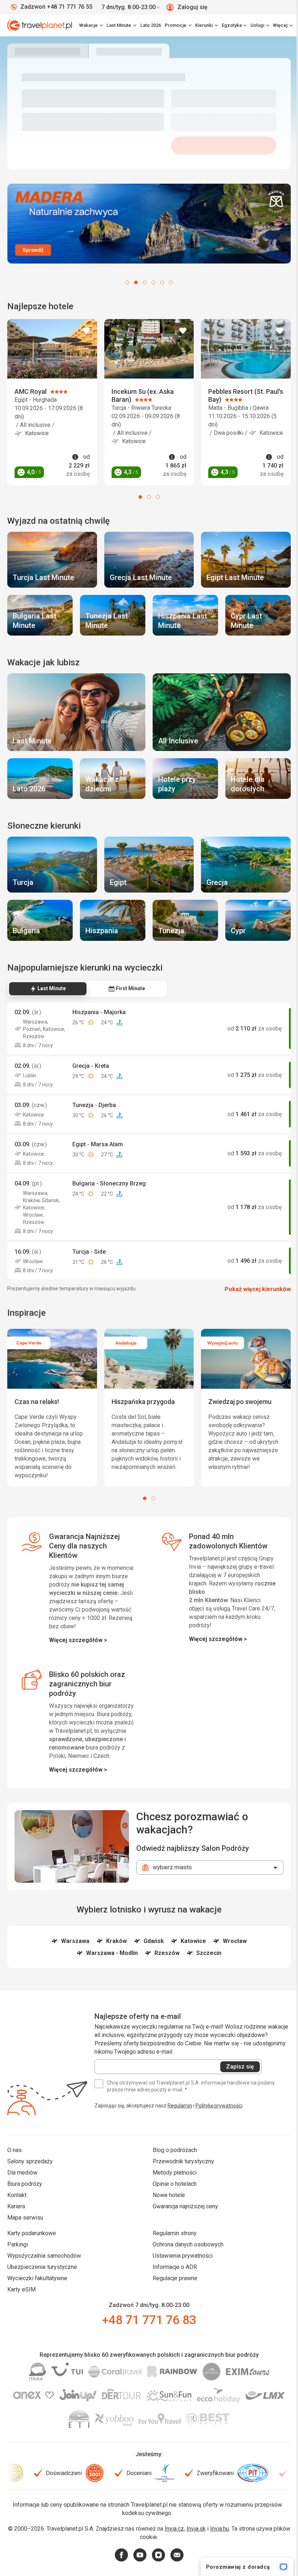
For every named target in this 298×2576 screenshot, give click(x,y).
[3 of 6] (142, 281)
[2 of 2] (151, 1495)
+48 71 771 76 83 (146, 2341)
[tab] (48, 980)
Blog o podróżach (172, 2171)
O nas (15, 2171)
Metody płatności (172, 2194)
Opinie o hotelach (172, 2205)
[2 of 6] (133, 281)
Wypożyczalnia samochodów (44, 2277)
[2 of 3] (146, 494)
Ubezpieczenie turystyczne (42, 2288)
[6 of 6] (168, 281)
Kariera (16, 2227)
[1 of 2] (142, 1495)
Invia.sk (202, 2550)
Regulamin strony (172, 2254)
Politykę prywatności (219, 2127)
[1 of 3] (138, 494)
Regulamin (180, 2127)
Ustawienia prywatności (180, 2277)
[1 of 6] (125, 281)
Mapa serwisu (25, 2239)
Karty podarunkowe (32, 2254)
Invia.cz (180, 2550)
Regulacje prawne (172, 2299)
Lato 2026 (147, 25)
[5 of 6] (160, 281)
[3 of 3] (155, 494)
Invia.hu (226, 2550)
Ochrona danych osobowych (186, 2265)
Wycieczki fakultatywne (37, 2299)
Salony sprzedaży (30, 2182)
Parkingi (18, 2265)
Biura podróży (25, 2205)
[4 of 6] (151, 281)
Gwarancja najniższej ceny (183, 2227)
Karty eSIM (21, 2310)
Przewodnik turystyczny (181, 2182)
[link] (120, 25)
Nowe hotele (166, 2216)
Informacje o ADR (172, 2288)
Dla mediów (22, 2194)
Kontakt (17, 2216)
